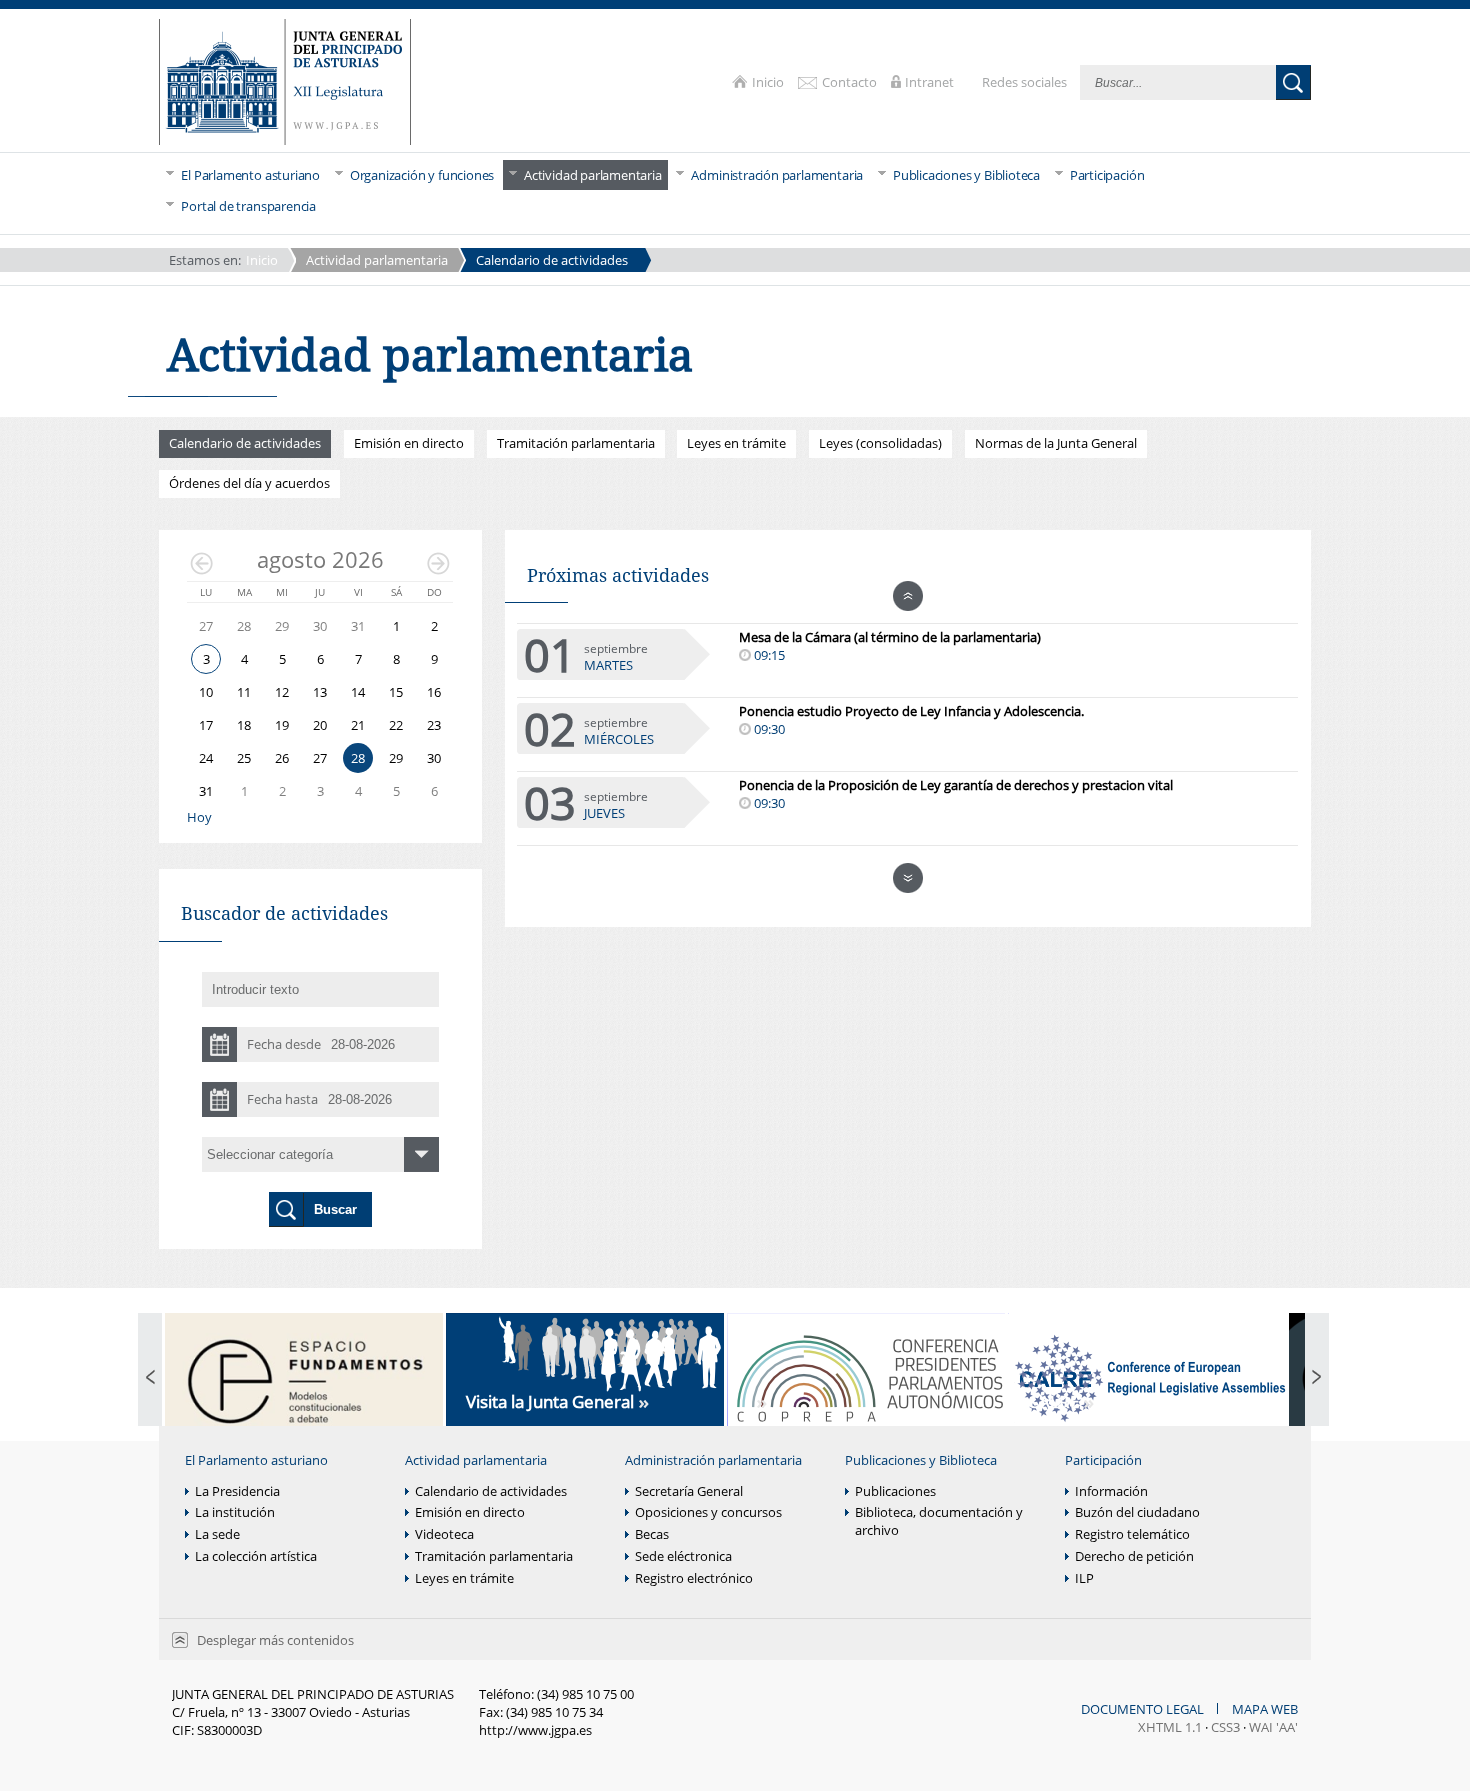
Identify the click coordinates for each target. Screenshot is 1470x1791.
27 (320, 758)
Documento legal (1144, 1709)
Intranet (931, 82)
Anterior (201, 563)
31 (206, 791)
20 (320, 725)
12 (282, 692)
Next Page (1317, 1378)
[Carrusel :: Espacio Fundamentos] (304, 1378)
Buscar (1293, 82)
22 (396, 725)
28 (358, 758)
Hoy (199, 817)
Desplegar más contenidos (275, 1640)
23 (434, 725)
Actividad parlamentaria (377, 260)
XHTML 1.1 (1170, 1727)
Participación (1103, 1460)
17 (206, 725)
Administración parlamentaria (713, 1460)
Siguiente (438, 563)
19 (282, 725)
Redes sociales (1026, 82)
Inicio (769, 82)
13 (320, 692)
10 (206, 692)
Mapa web (1265, 1709)
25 (244, 758)
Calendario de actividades (552, 260)
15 (396, 692)
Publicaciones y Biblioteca (921, 1460)
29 (396, 758)
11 (244, 692)
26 (282, 758)
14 (358, 692)
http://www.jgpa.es (535, 1730)
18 (244, 725)
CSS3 (1225, 1727)
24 (206, 758)
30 (434, 758)
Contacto (851, 82)
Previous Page (150, 1378)
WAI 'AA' (1273, 1727)
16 (434, 692)
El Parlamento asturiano (256, 1460)
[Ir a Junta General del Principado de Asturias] (285, 83)
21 (358, 725)
